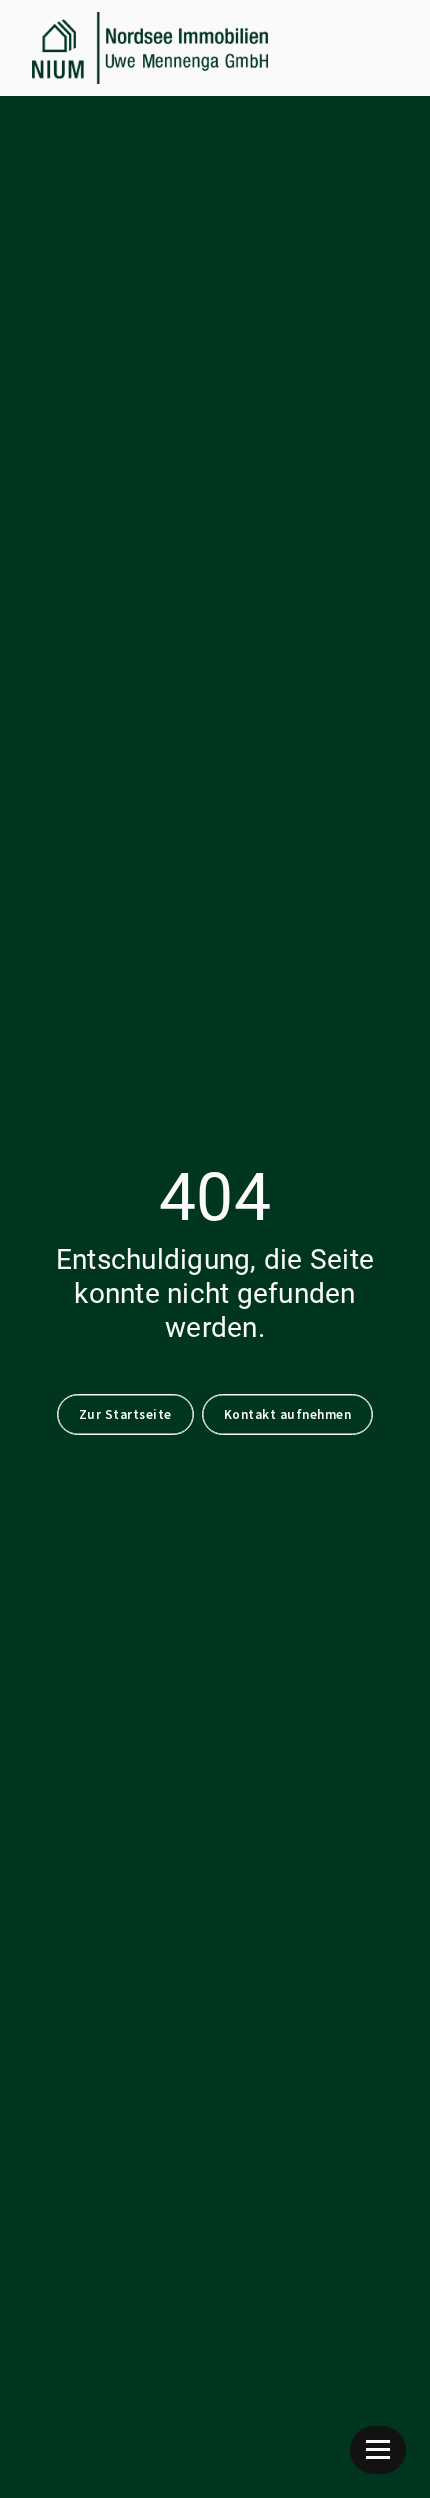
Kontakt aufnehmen (288, 1414)
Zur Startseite (125, 1414)
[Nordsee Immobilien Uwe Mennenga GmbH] (150, 48)
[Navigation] (378, 2450)
